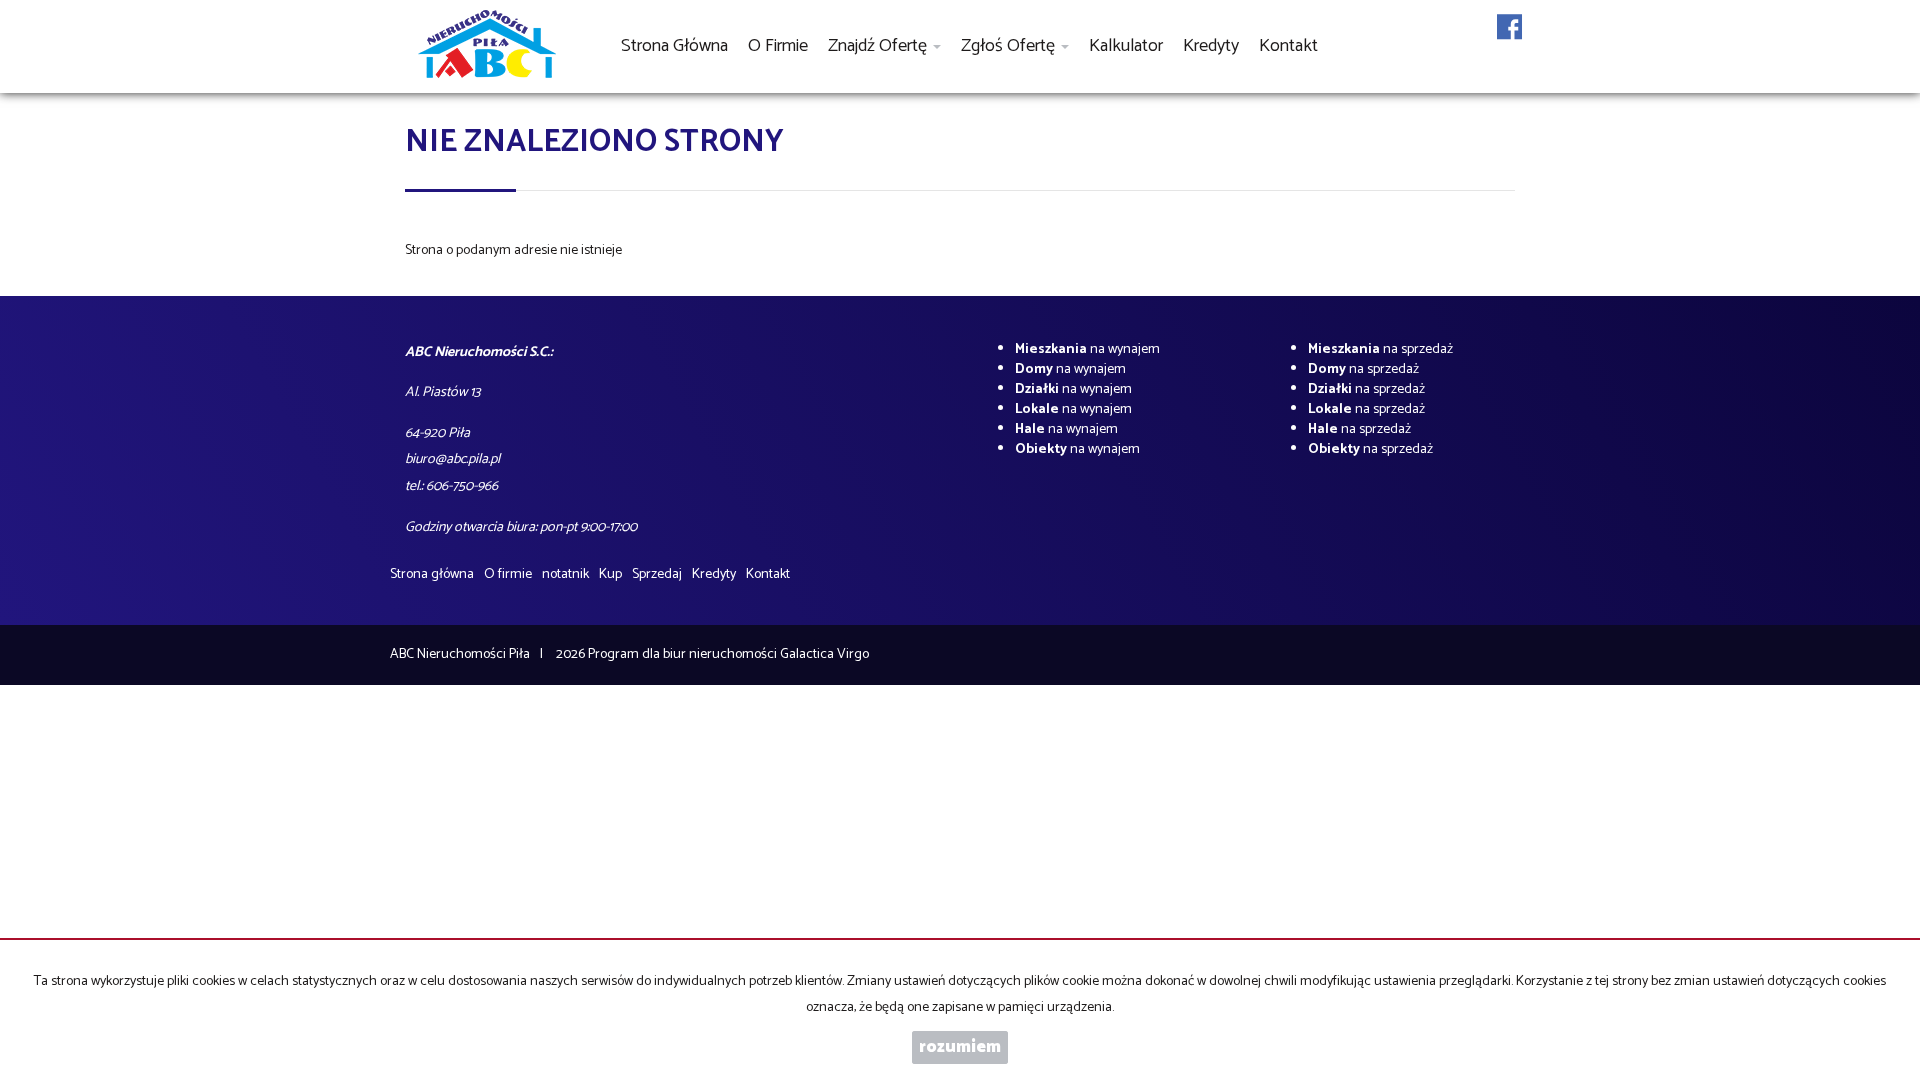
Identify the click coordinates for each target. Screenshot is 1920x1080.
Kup (610, 574)
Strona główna (674, 46)
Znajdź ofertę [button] (879, 46)
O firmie (778, 46)
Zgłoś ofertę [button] (1010, 46)
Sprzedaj (657, 574)
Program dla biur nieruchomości (684, 654)
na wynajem (1087, 349)
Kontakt (1288, 46)
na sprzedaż (1380, 349)
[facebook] (1509, 39)
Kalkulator (1126, 46)
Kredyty (1211, 46)
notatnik (565, 574)
